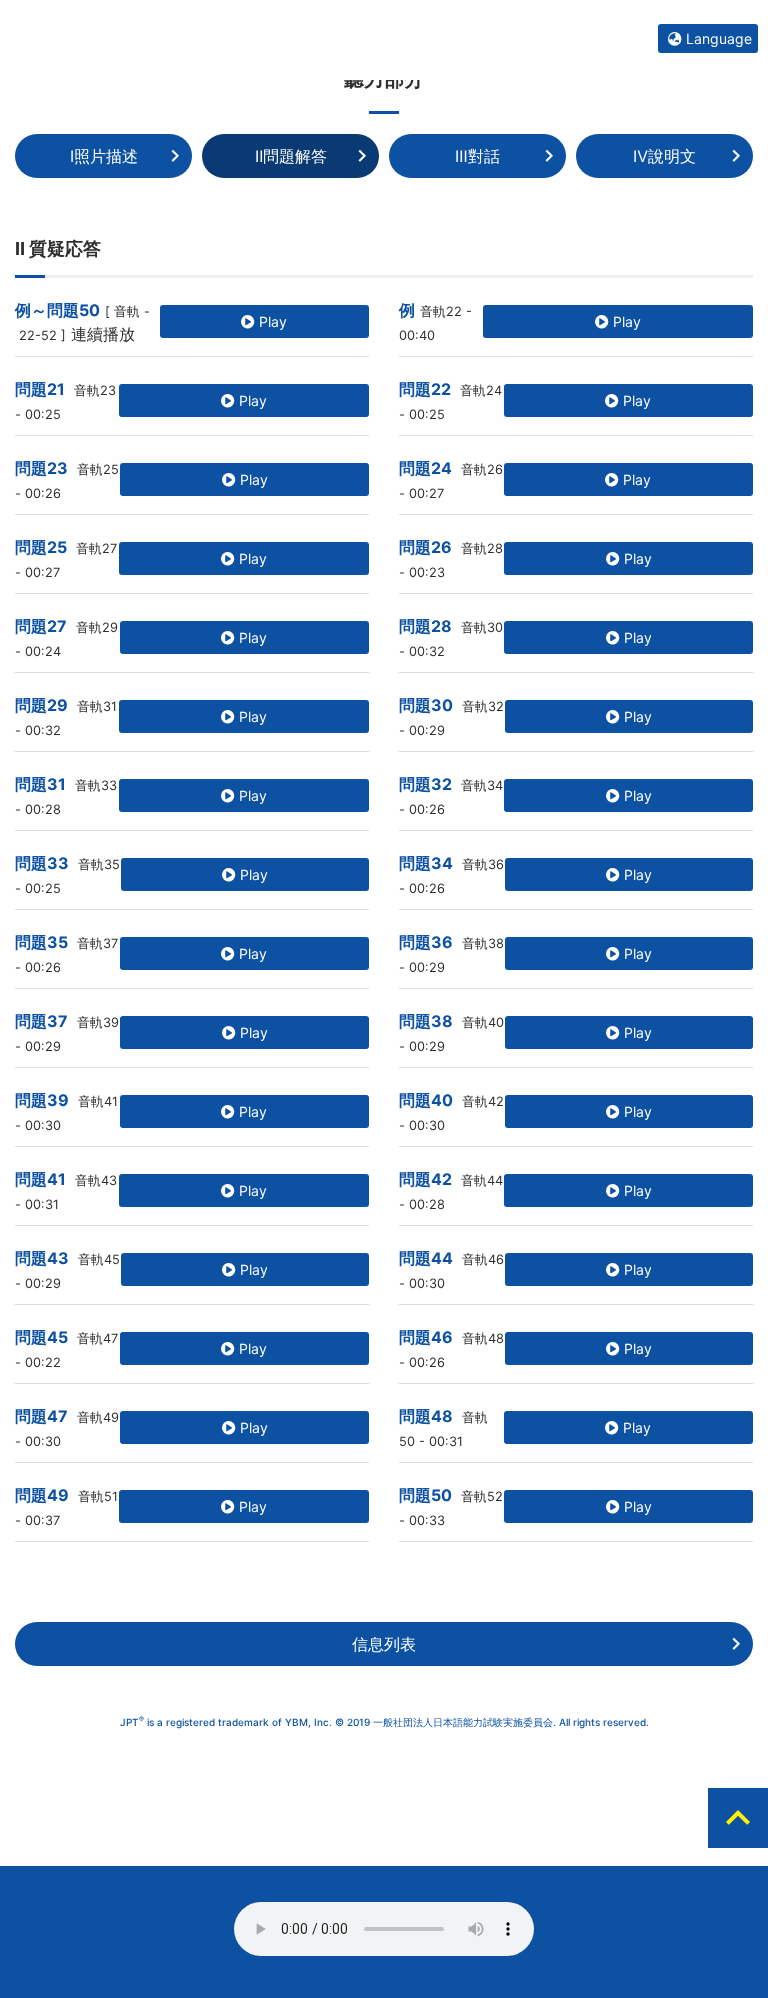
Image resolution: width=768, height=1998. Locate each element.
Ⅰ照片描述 (104, 156)
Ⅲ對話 (477, 156)
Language (717, 38)
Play (271, 321)
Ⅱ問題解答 (291, 156)
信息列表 (384, 1644)
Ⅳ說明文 (664, 156)
